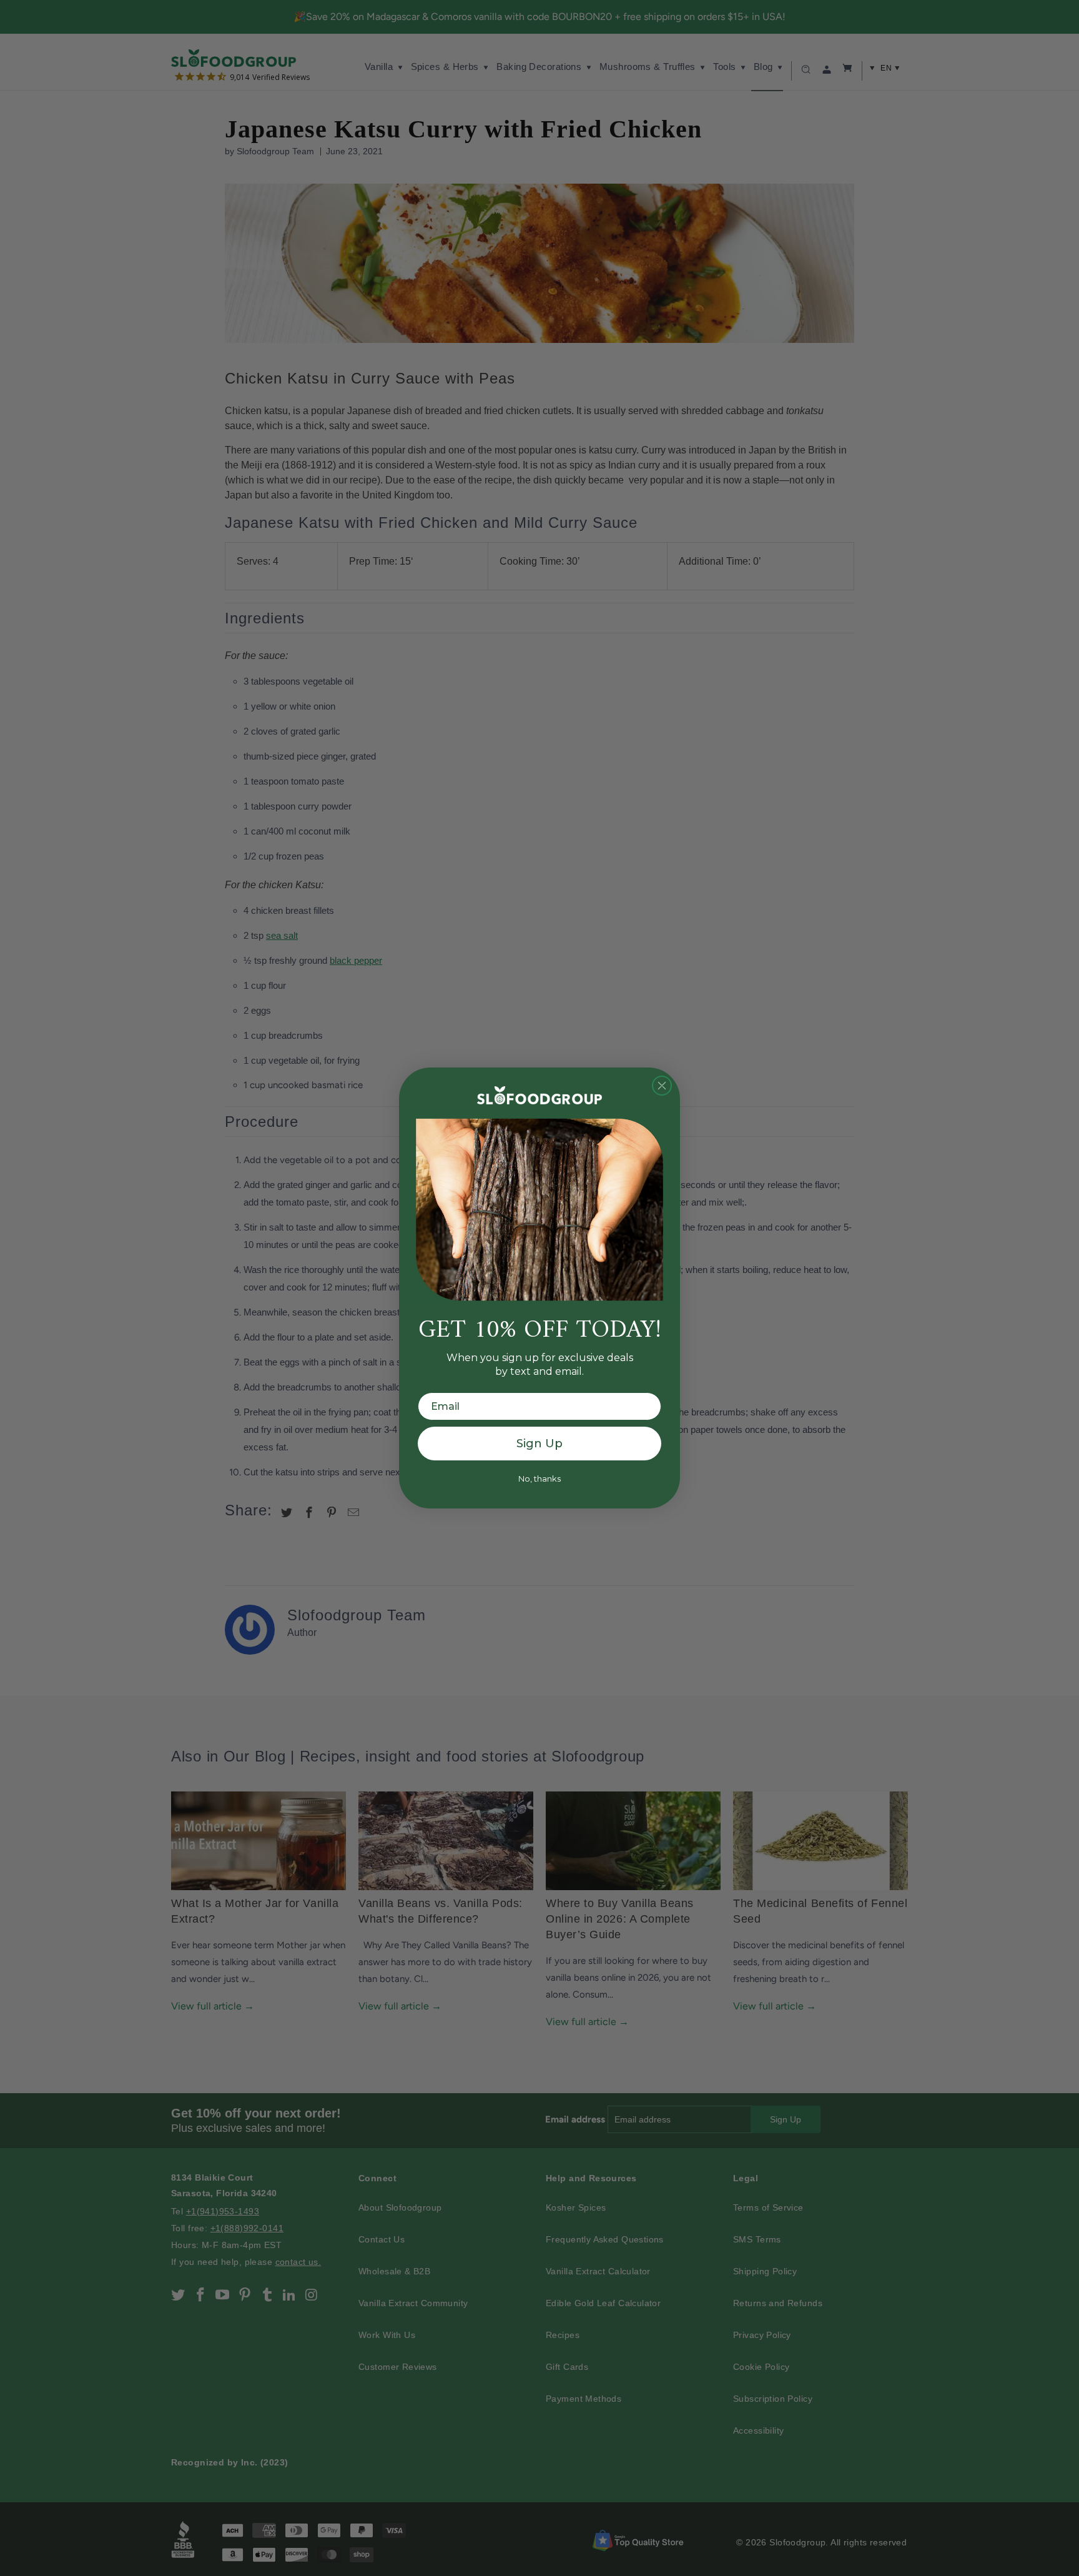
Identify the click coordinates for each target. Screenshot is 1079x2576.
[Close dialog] (662, 1086)
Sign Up (539, 1444)
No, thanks (539, 1479)
